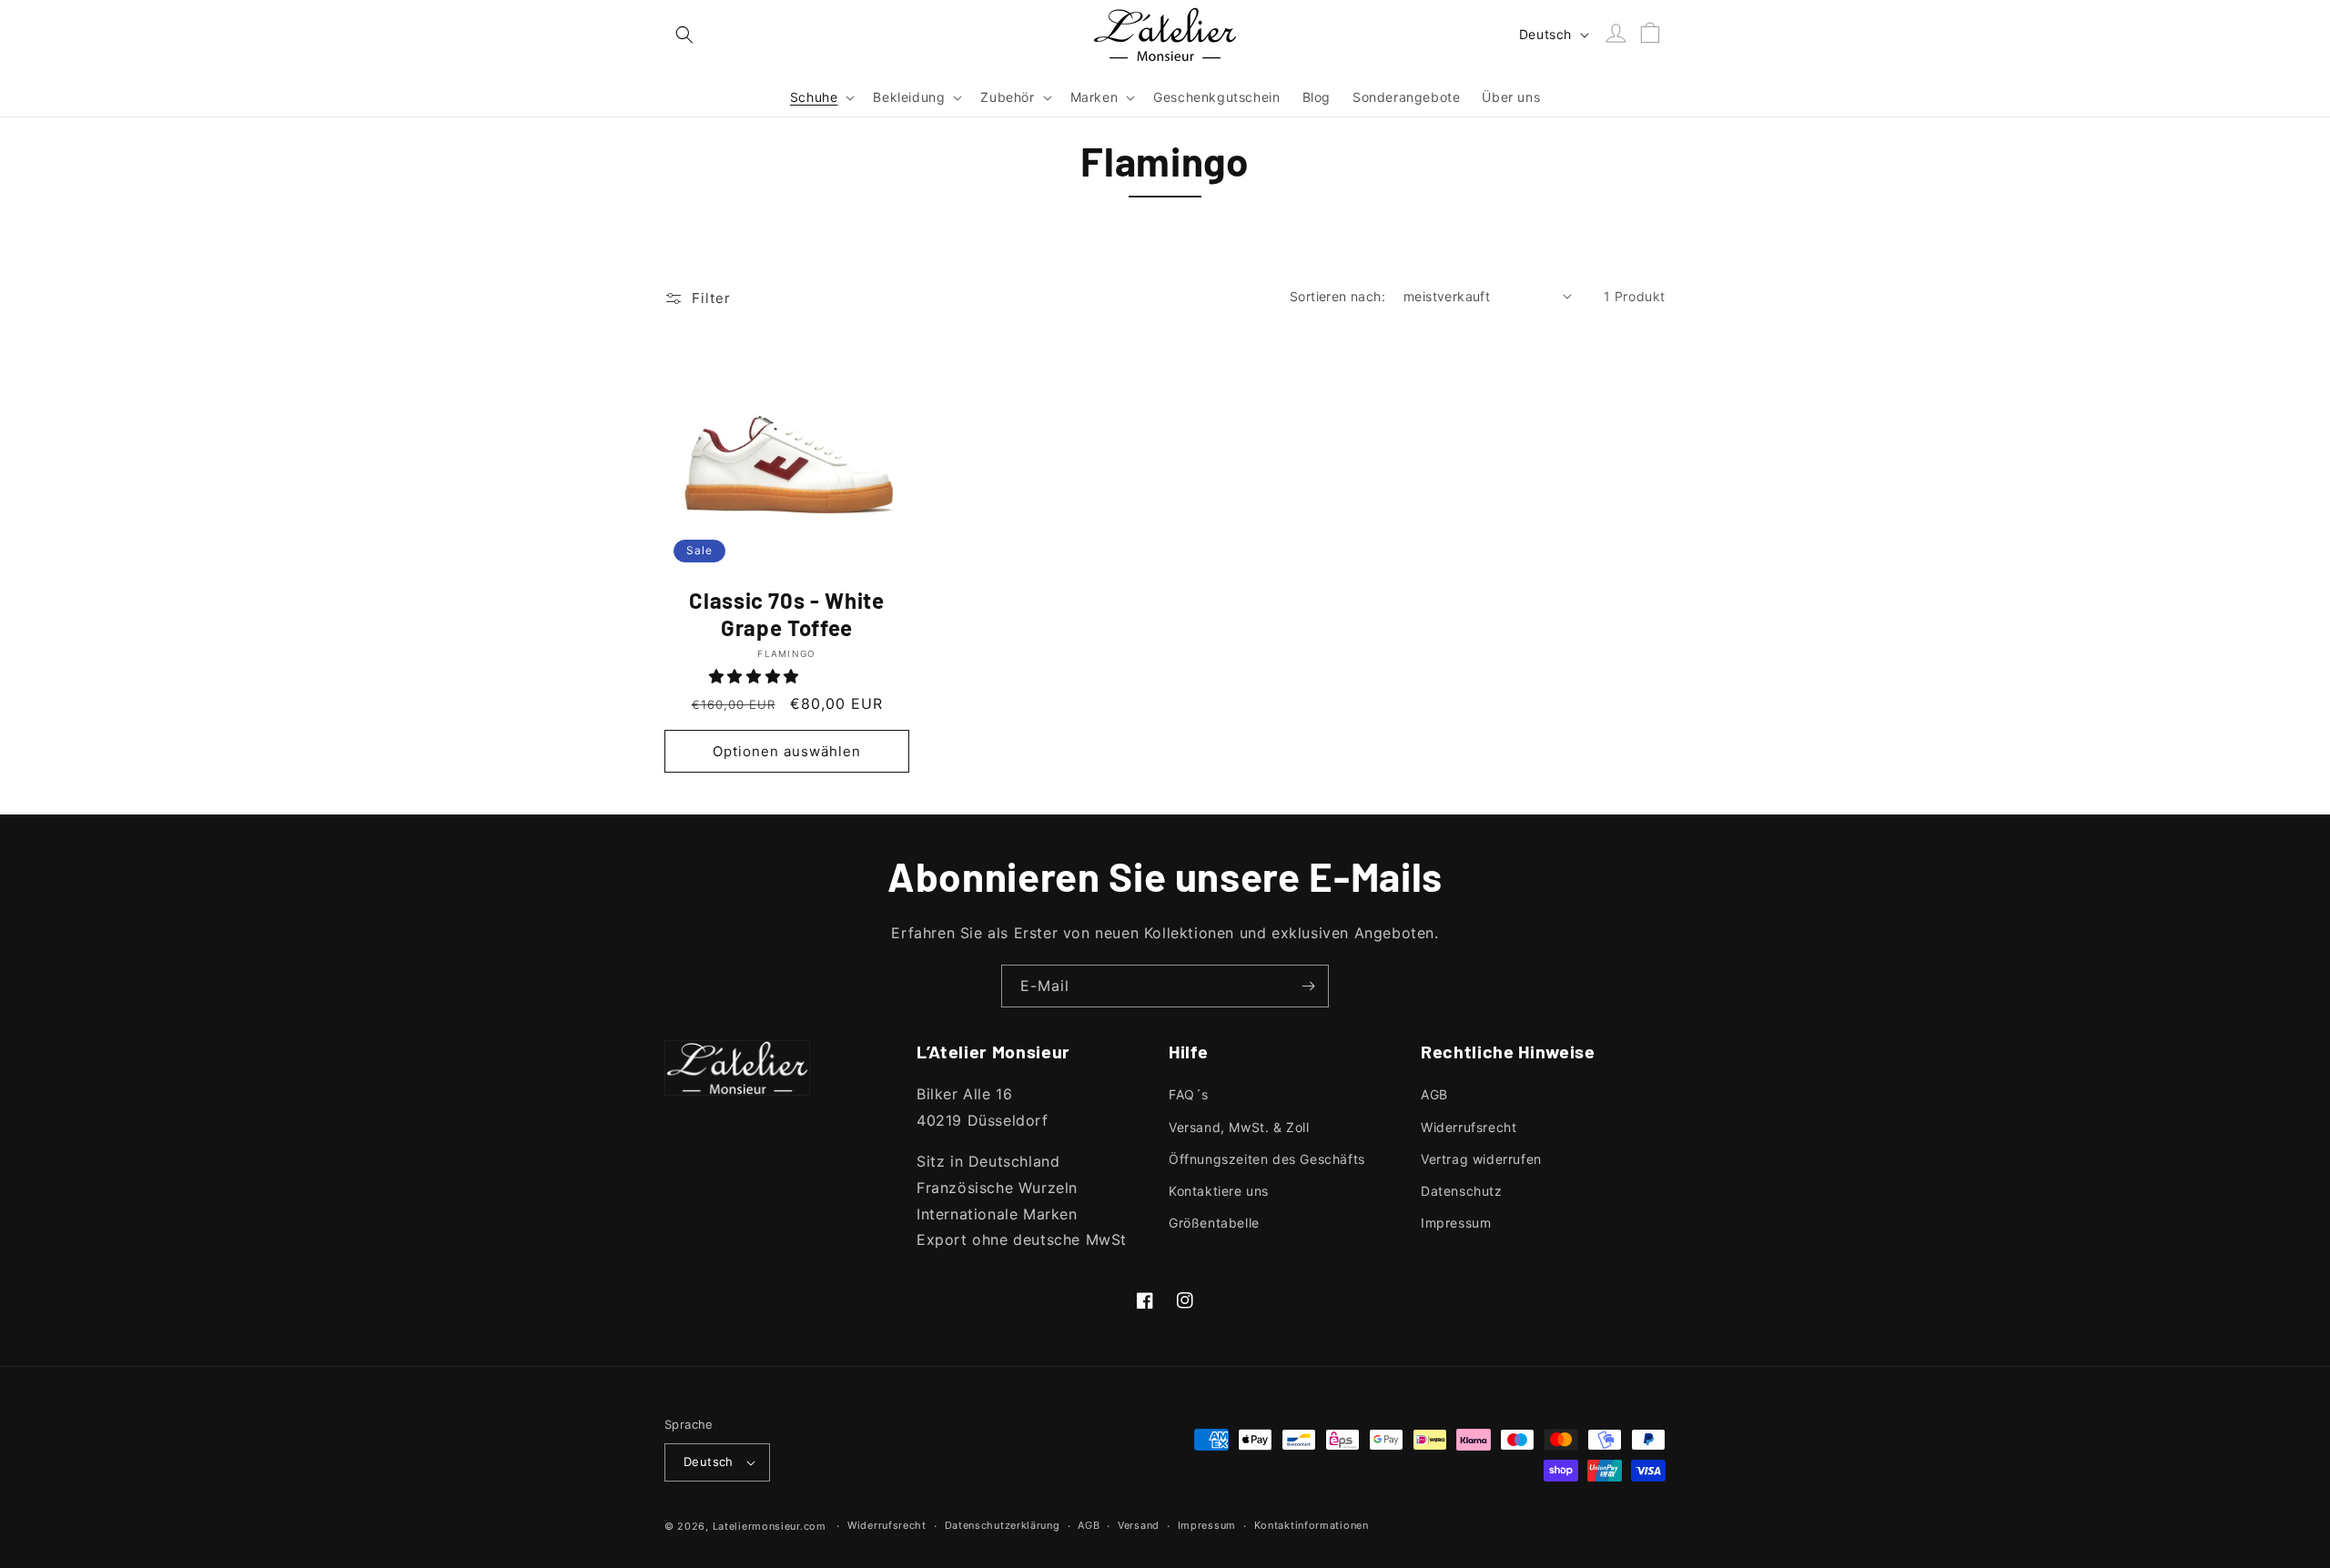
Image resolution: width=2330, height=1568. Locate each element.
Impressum (1456, 1223)
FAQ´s (1189, 1094)
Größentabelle (1214, 1223)
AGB (1434, 1094)
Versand (1139, 1525)
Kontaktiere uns (1219, 1191)
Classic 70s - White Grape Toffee (787, 614)
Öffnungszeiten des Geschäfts (1267, 1159)
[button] (684, 35)
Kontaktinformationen (1312, 1525)
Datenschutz (1462, 1191)
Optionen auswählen (787, 751)
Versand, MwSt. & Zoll (1239, 1127)
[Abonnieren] (1308, 986)
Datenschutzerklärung (1003, 1525)
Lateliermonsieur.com (770, 1526)
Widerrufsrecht (1469, 1127)
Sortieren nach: (1337, 296)
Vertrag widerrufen (1481, 1159)
